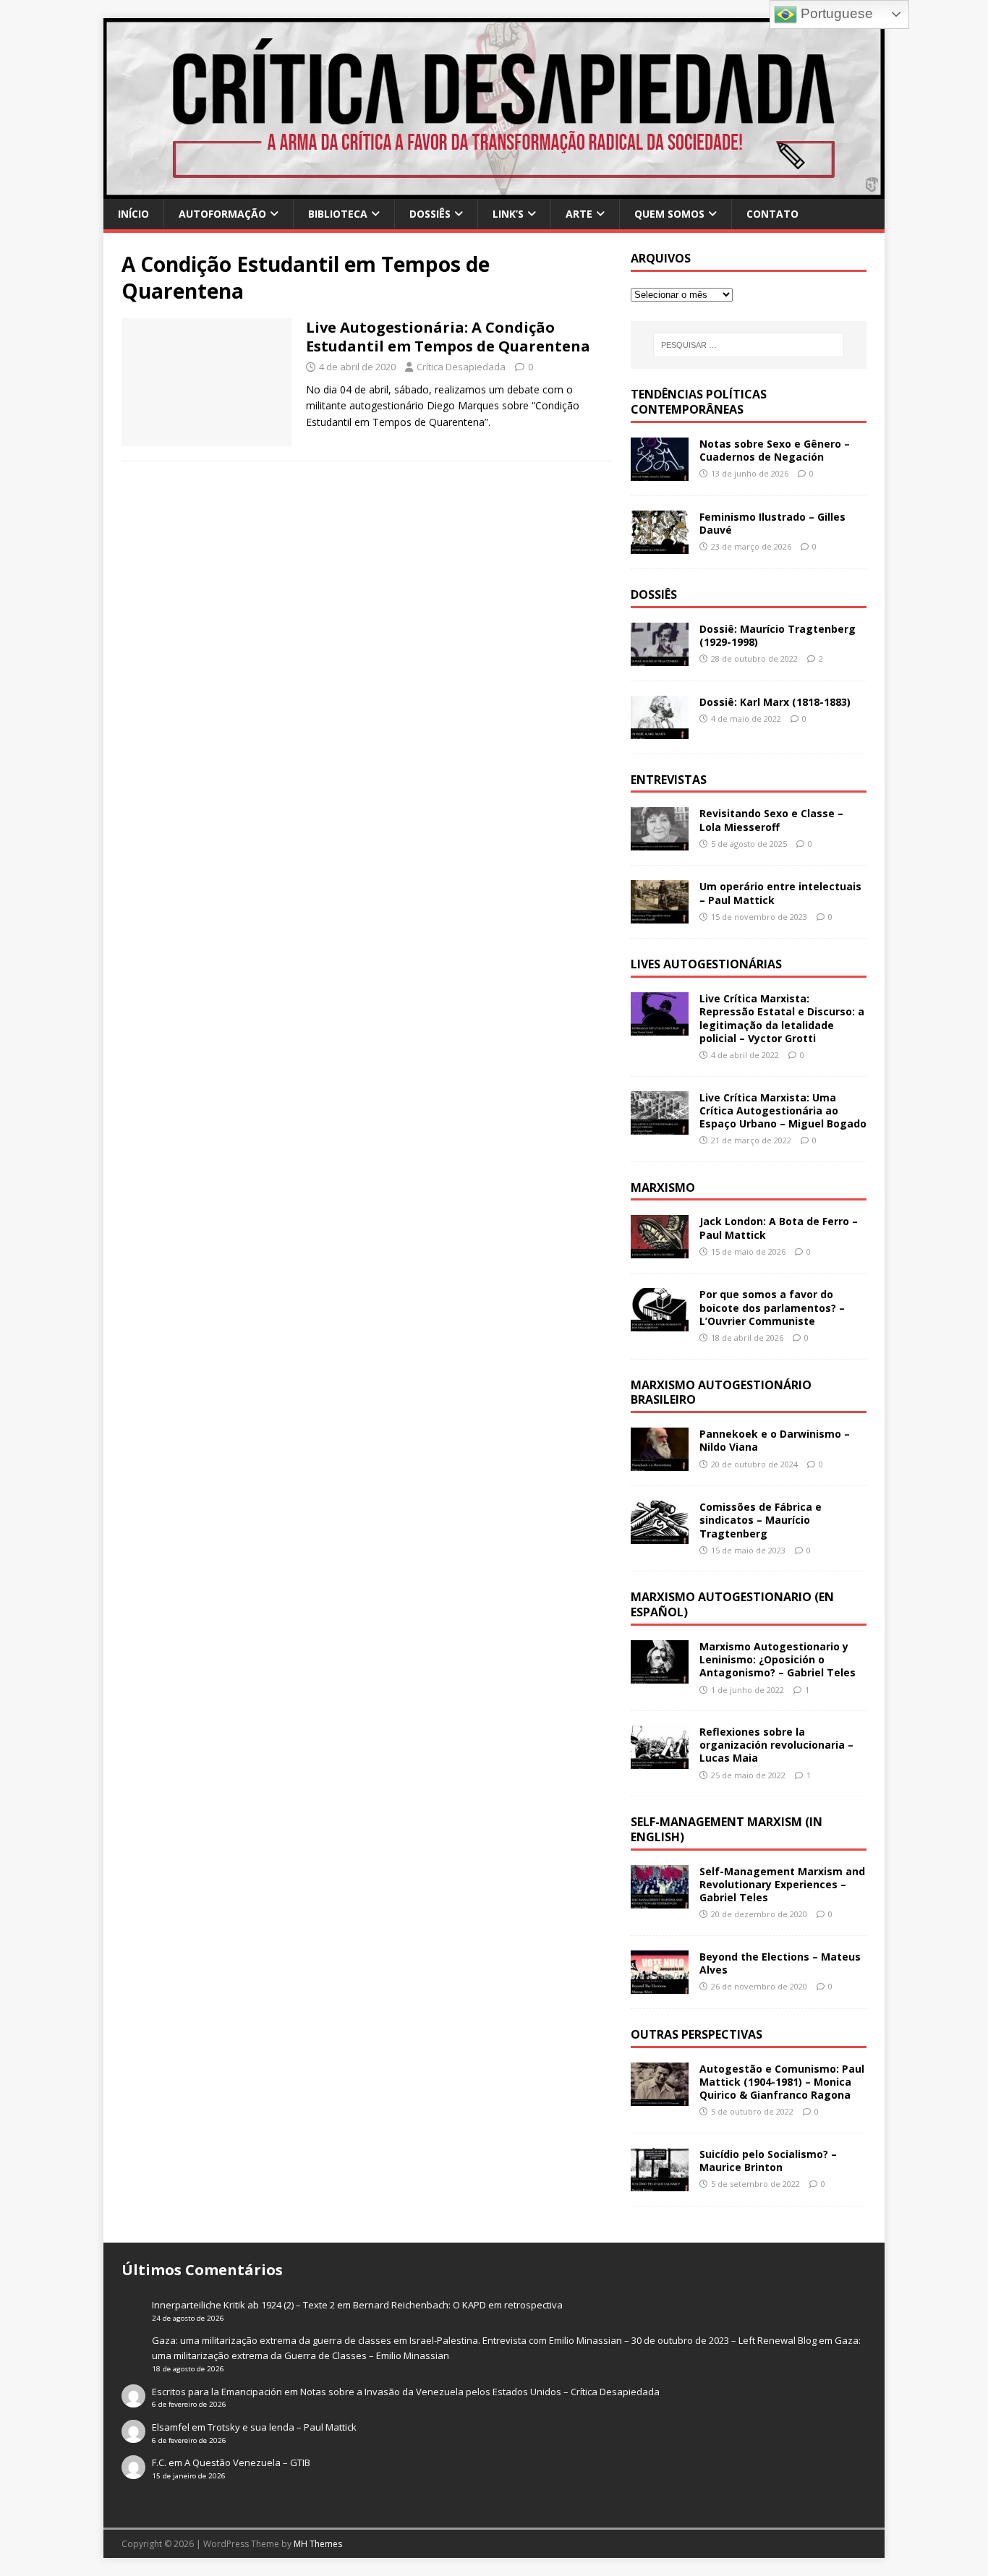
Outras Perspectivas (697, 2034)
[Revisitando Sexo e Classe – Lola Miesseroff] (660, 842)
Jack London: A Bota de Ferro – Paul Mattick (779, 1228)
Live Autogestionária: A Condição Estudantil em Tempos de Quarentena (448, 337)
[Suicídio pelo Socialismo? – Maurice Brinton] (660, 2183)
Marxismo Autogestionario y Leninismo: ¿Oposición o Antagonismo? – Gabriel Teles (778, 1659)
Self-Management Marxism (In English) (727, 1829)
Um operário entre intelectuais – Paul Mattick (780, 893)
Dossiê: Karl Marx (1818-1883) (775, 702)
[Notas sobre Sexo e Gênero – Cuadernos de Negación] (660, 472)
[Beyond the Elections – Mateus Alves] (660, 1986)
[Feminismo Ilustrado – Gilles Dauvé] (660, 545)
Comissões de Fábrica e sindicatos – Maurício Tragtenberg (761, 1520)
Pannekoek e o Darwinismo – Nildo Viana (775, 1440)
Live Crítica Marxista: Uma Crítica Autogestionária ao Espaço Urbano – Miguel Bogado (783, 1110)
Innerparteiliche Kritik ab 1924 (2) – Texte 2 (243, 2305)
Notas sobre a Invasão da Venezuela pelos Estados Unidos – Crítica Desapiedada (480, 2392)
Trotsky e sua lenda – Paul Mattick (282, 2427)
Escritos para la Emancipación (217, 2392)
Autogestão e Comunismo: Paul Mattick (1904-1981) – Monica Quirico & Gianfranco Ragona (782, 2082)
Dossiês (430, 214)
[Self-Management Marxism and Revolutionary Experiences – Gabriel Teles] (660, 1899)
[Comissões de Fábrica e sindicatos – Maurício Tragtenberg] (660, 1536)
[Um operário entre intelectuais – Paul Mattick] (660, 915)
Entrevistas (669, 780)
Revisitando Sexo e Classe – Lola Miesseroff (771, 820)
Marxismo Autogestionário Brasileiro (721, 1393)
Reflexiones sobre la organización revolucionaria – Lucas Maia (776, 1745)
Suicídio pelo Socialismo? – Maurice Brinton (768, 2161)
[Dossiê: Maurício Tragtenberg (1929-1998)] (660, 657)
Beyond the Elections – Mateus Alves (780, 1963)
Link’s (508, 214)
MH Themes (318, 2544)
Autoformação (222, 214)
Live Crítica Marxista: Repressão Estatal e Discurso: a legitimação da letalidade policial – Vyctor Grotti (782, 1018)
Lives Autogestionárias (706, 964)
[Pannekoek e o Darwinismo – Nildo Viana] (660, 1463)
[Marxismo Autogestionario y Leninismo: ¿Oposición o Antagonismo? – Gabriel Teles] (660, 1675)
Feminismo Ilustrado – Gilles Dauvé (772, 523)
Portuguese (835, 13)
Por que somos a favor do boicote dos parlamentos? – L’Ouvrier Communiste (772, 1307)
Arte (579, 214)
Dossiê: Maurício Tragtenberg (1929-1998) (778, 635)
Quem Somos (669, 214)
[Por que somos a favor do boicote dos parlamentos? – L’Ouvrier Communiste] (660, 1323)
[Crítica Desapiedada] (494, 191)
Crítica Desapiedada (461, 367)
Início (133, 214)
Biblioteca (338, 214)
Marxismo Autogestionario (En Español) (732, 1604)
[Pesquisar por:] (749, 345)
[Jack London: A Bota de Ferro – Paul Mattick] (660, 1250)
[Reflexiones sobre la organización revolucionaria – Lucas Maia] (660, 1761)
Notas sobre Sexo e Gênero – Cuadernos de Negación (775, 450)
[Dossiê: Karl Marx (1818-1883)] (660, 730)
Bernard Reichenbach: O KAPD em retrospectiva (458, 2305)
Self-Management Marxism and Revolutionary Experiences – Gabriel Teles (782, 1884)
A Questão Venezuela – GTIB (247, 2462)
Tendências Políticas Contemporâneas (699, 402)
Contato (772, 214)
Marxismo (663, 1187)
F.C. (159, 2462)
